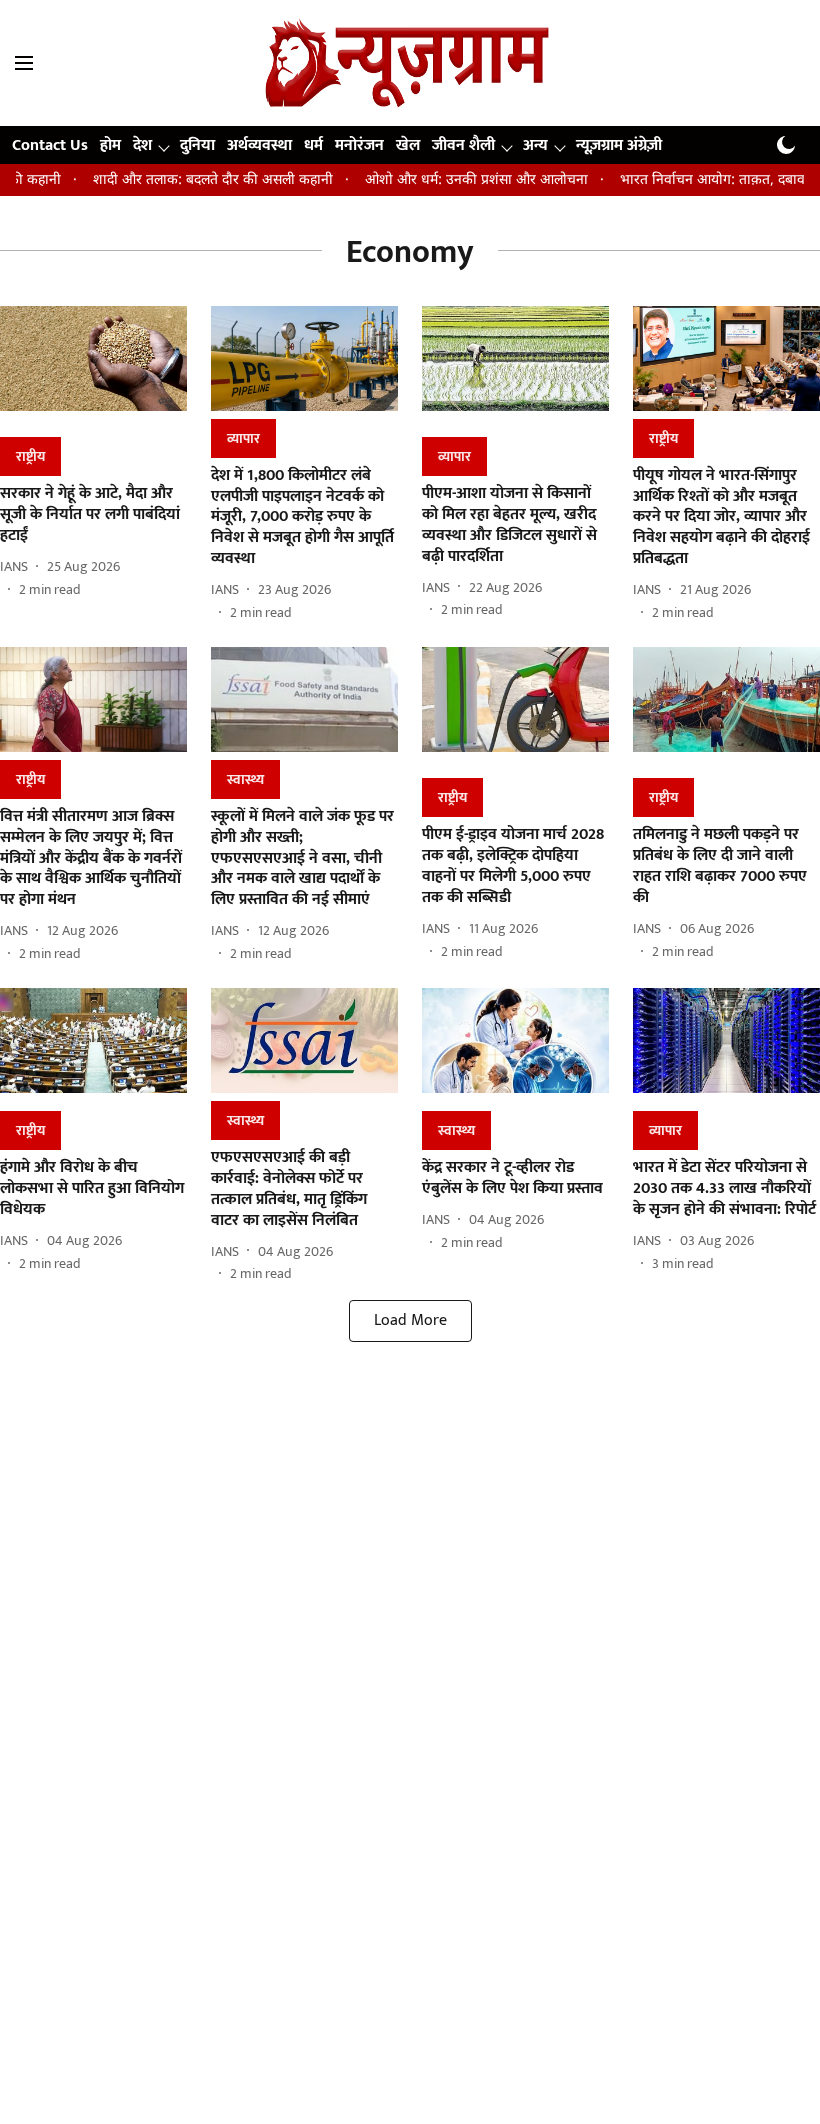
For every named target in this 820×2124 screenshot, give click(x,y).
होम (110, 145)
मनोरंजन (359, 145)
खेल (408, 145)
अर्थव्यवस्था (259, 145)
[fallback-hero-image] (93, 368)
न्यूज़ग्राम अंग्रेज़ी (619, 145)
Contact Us (50, 145)
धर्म (313, 145)
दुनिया (197, 145)
